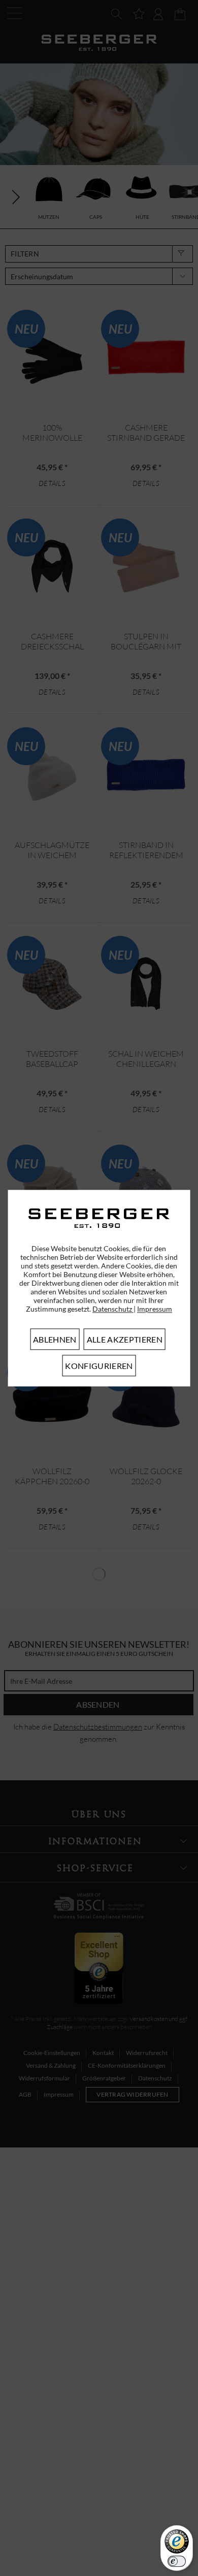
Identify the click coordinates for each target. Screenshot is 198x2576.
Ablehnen (55, 1339)
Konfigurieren (99, 1366)
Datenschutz (113, 1309)
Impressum (155, 1309)
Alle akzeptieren (125, 1339)
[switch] (177, 2561)
